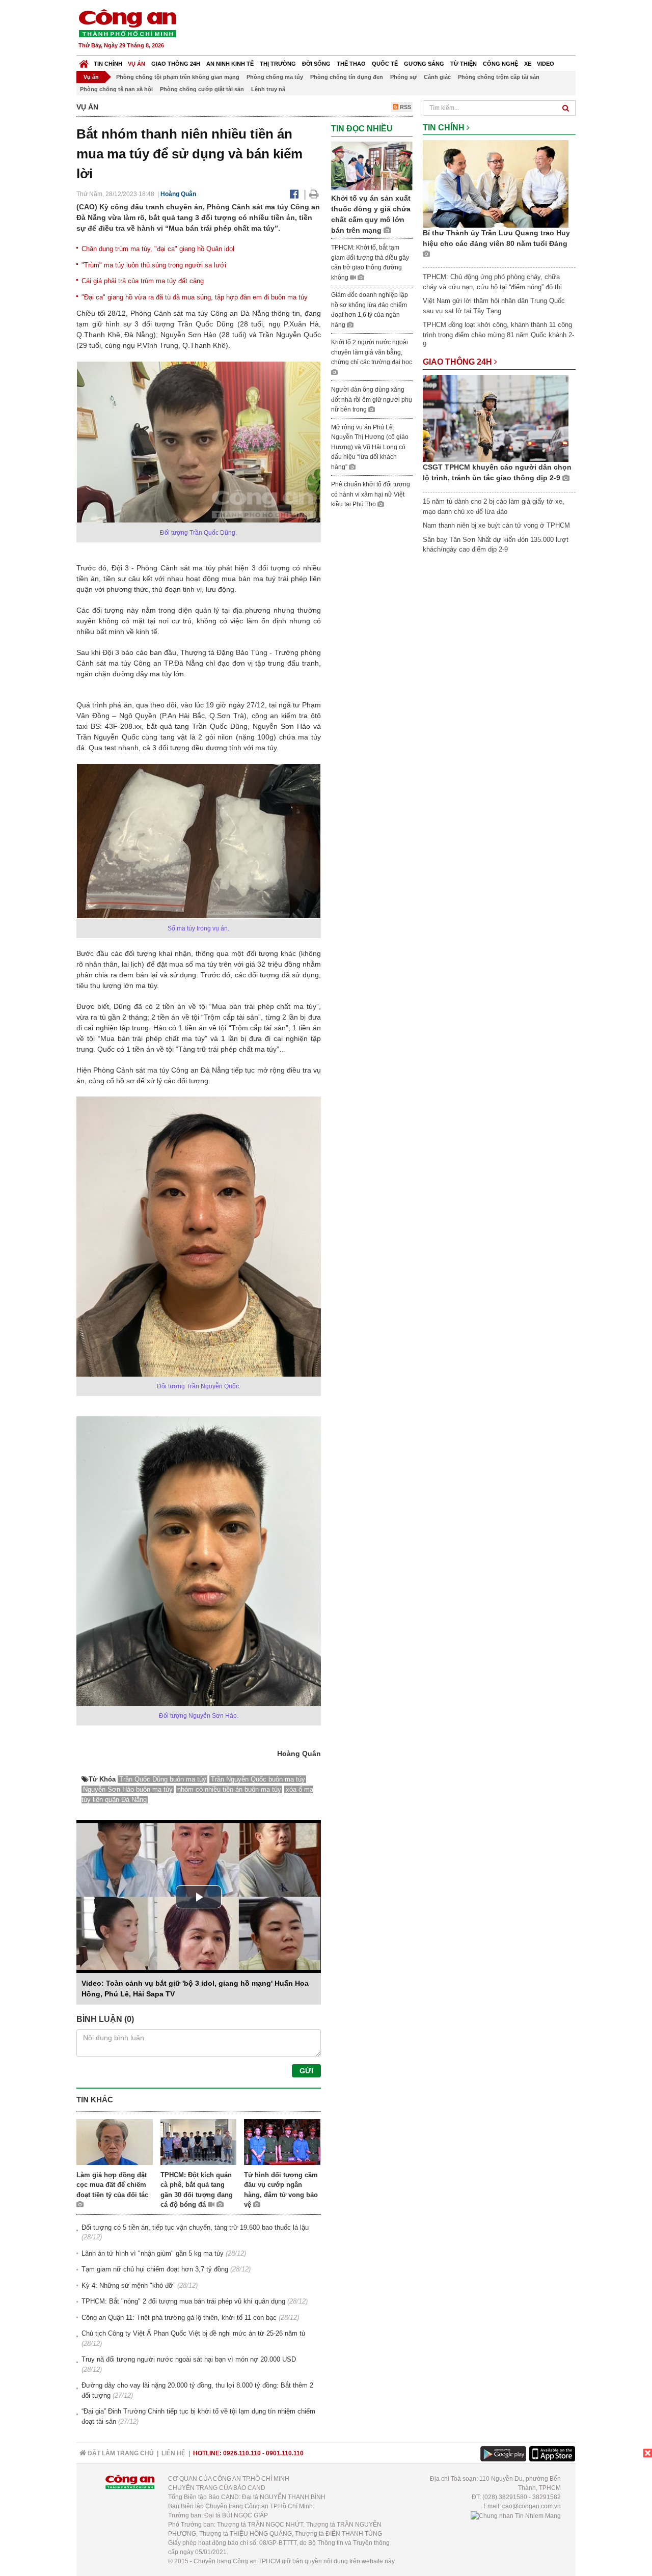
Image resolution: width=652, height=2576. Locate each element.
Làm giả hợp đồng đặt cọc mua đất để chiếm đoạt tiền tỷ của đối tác (112, 2185)
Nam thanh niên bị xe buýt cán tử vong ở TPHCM (496, 525)
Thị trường (278, 64)
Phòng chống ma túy (275, 77)
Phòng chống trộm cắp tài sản (499, 77)
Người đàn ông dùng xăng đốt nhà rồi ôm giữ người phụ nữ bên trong (372, 400)
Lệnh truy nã (268, 89)
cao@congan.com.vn (532, 2506)
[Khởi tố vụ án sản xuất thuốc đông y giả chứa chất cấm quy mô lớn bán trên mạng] (372, 165)
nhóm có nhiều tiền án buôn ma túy (229, 1789)
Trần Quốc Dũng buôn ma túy (163, 1779)
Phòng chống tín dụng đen (347, 77)
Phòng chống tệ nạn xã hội (116, 89)
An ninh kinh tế (230, 64)
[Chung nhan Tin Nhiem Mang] (516, 2515)
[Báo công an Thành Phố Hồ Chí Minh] (127, 23)
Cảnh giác (437, 77)
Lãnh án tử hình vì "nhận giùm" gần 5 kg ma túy (153, 2253)
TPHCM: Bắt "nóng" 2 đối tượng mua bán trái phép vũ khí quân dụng (183, 2301)
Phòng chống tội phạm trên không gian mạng (178, 77)
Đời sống (316, 64)
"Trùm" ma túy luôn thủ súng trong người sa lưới (154, 265)
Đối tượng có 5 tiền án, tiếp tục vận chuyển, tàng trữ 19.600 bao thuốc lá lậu (195, 2227)
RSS (405, 107)
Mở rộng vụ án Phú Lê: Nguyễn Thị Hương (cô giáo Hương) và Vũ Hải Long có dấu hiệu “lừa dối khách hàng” (370, 447)
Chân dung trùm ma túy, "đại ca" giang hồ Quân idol (158, 249)
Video (546, 64)
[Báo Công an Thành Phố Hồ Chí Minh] (84, 61)
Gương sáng (424, 64)
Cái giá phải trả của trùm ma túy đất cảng (143, 281)
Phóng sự (403, 77)
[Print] (314, 194)
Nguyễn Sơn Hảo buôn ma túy (128, 1789)
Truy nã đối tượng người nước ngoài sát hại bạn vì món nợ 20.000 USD (189, 2359)
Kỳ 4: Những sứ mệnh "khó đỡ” (128, 2285)
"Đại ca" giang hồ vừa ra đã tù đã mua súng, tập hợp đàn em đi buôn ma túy (195, 297)
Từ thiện (464, 64)
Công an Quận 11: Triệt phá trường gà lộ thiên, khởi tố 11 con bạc (179, 2318)
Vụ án (137, 64)
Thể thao (351, 64)
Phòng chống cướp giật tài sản (202, 89)
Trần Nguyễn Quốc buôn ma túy (258, 1779)
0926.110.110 (242, 2453)
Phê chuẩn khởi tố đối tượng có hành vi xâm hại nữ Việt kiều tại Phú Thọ (371, 494)
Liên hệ (173, 2453)
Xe (528, 64)
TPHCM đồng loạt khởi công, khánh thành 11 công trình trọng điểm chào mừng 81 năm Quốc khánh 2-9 (498, 335)
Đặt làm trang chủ (120, 2453)
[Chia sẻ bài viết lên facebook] (294, 194)
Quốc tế (385, 64)
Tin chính (108, 64)
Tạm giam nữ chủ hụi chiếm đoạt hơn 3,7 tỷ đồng (155, 2269)
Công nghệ (500, 64)
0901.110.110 (285, 2453)
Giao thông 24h (176, 64)
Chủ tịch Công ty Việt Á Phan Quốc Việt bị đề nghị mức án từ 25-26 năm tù (193, 2333)
